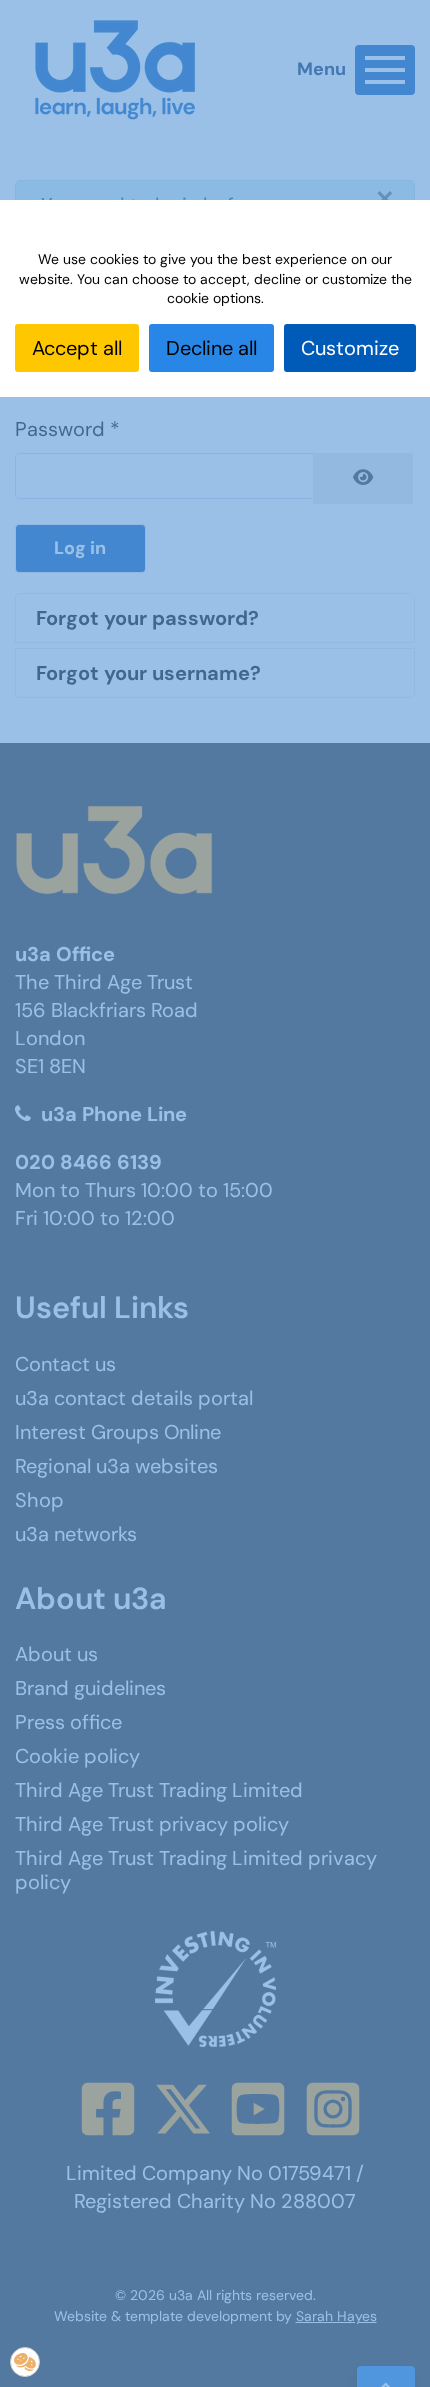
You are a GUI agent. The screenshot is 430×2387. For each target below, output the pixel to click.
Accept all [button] (77, 348)
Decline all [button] (211, 348)
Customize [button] (350, 348)
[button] (25, 2362)
